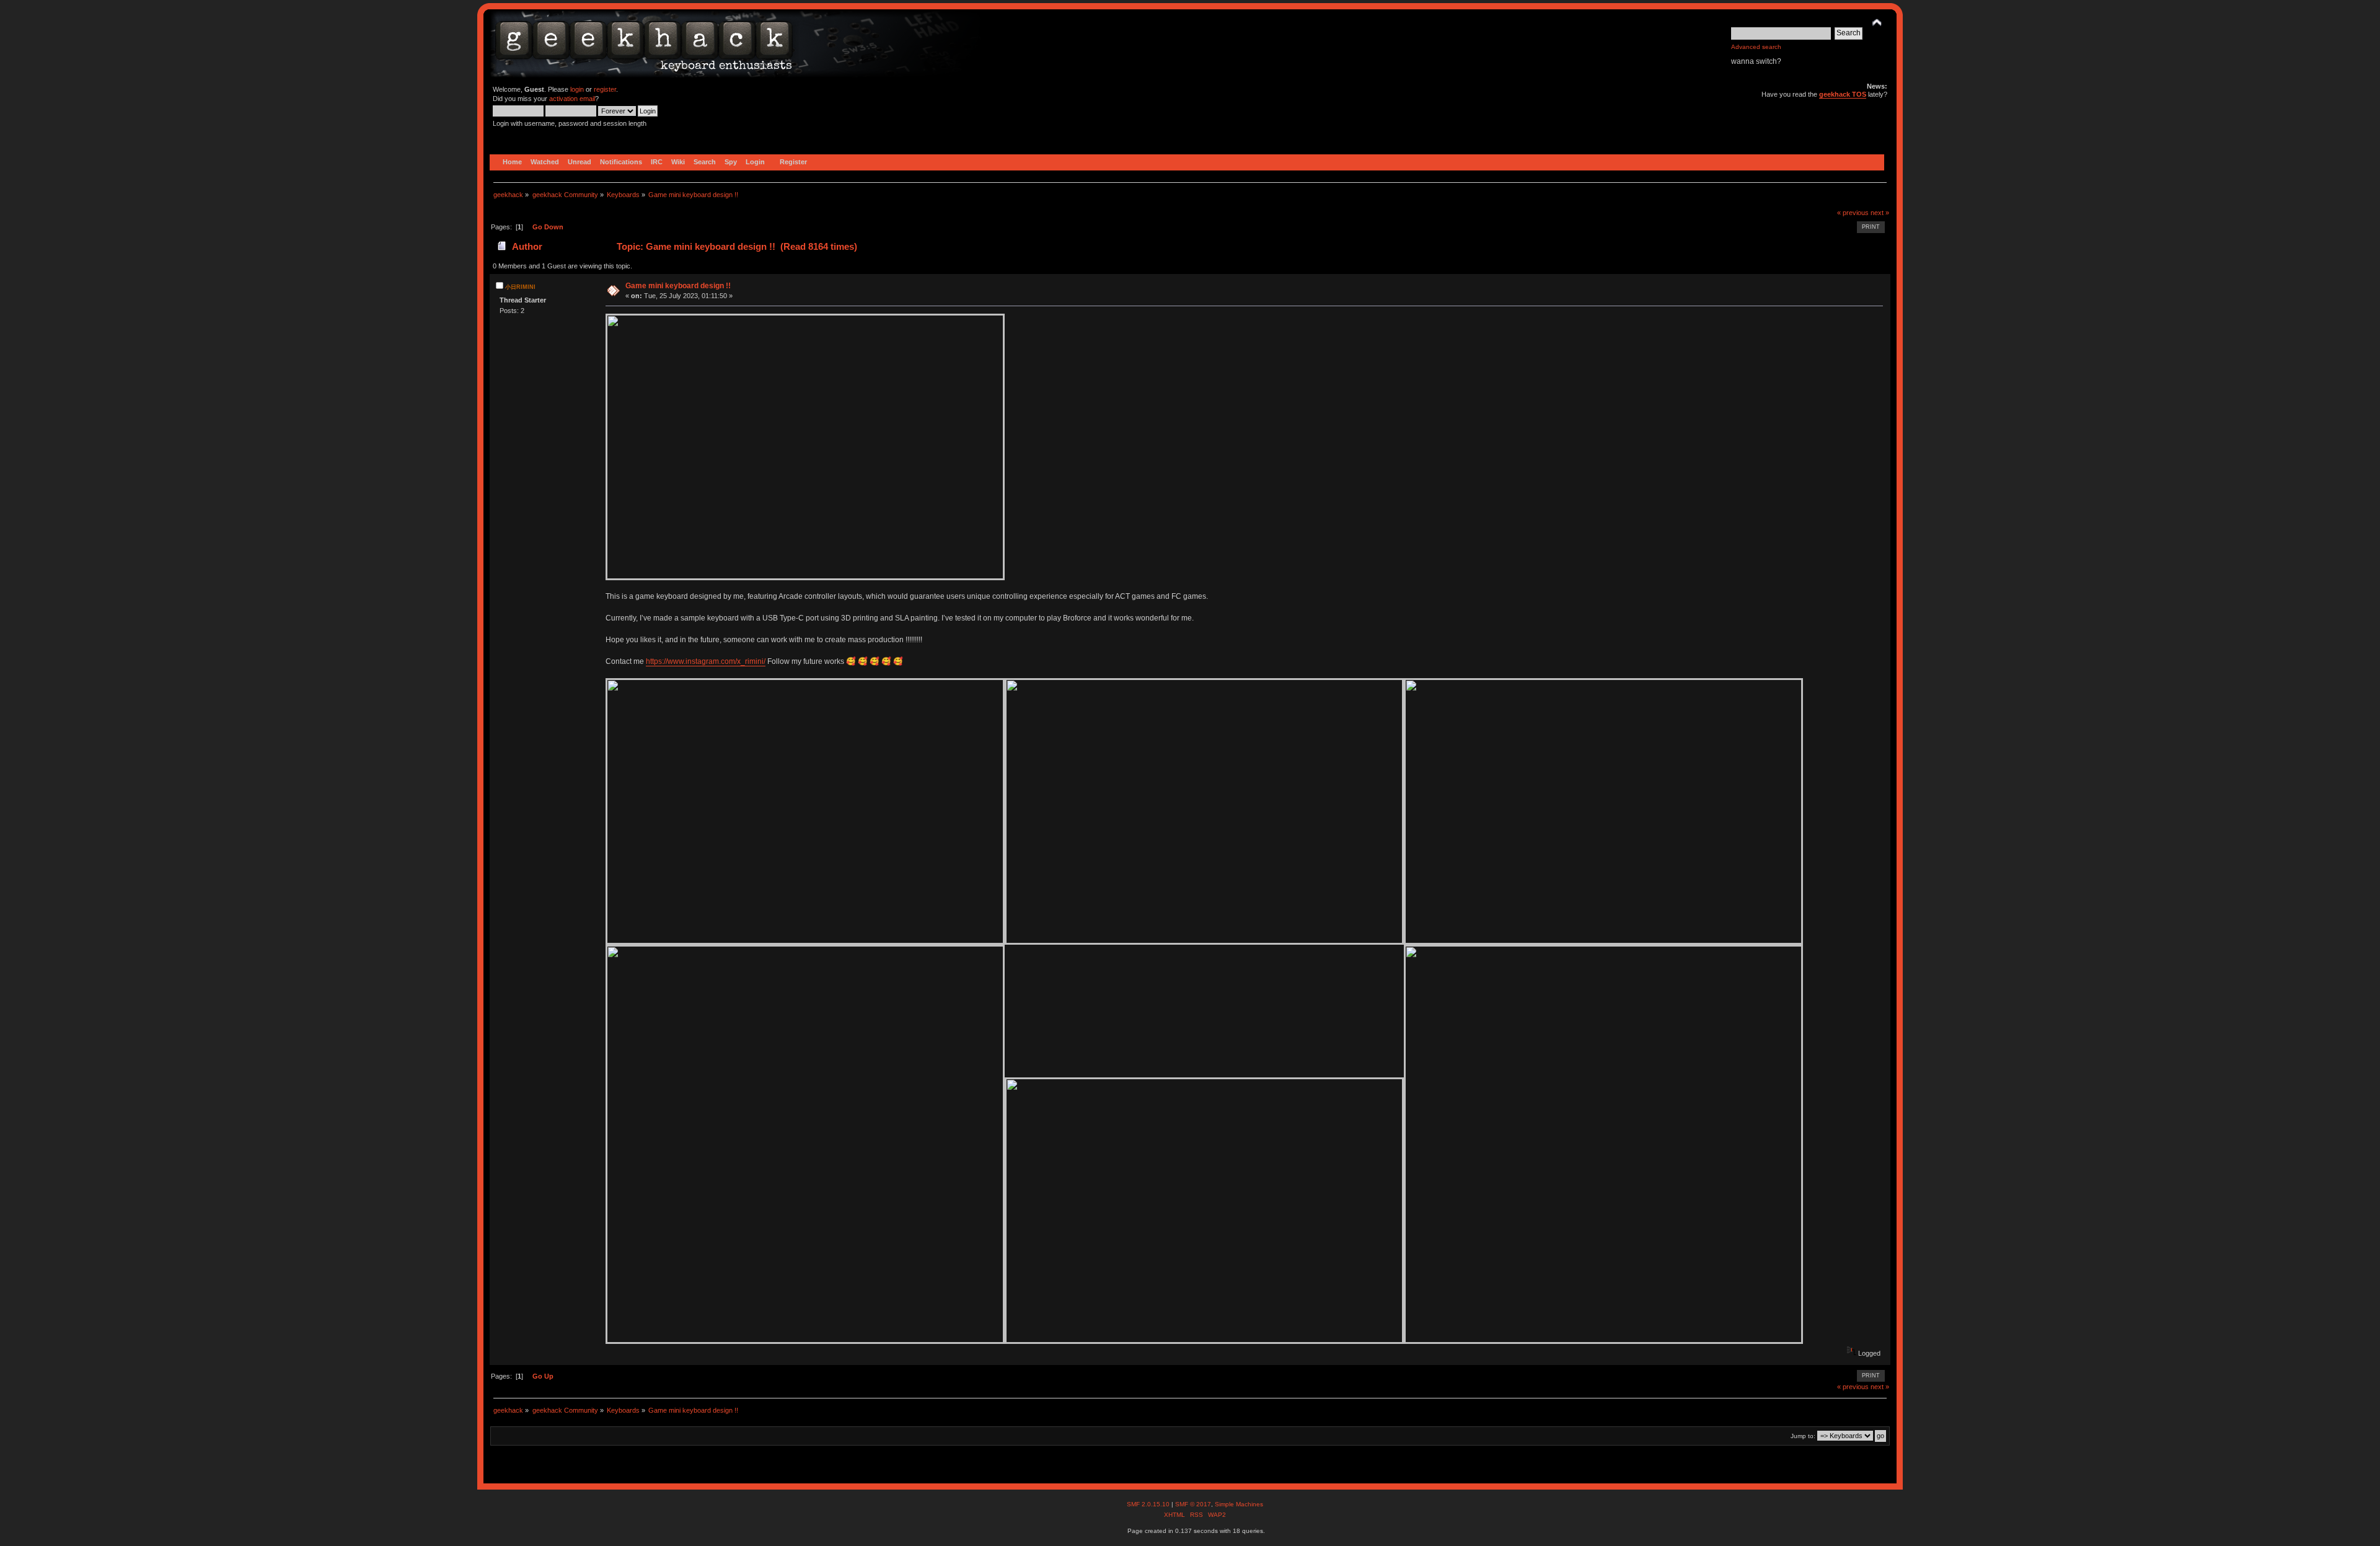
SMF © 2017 (1193, 1504)
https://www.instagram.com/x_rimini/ (706, 661)
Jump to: (1803, 1436)
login (577, 89)
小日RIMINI (520, 287)
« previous (1853, 213)
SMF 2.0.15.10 (1149, 1504)
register (605, 89)
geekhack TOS (1843, 94)
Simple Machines (1239, 1504)
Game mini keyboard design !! (678, 286)
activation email (572, 99)
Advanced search (1756, 47)
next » (1880, 213)
